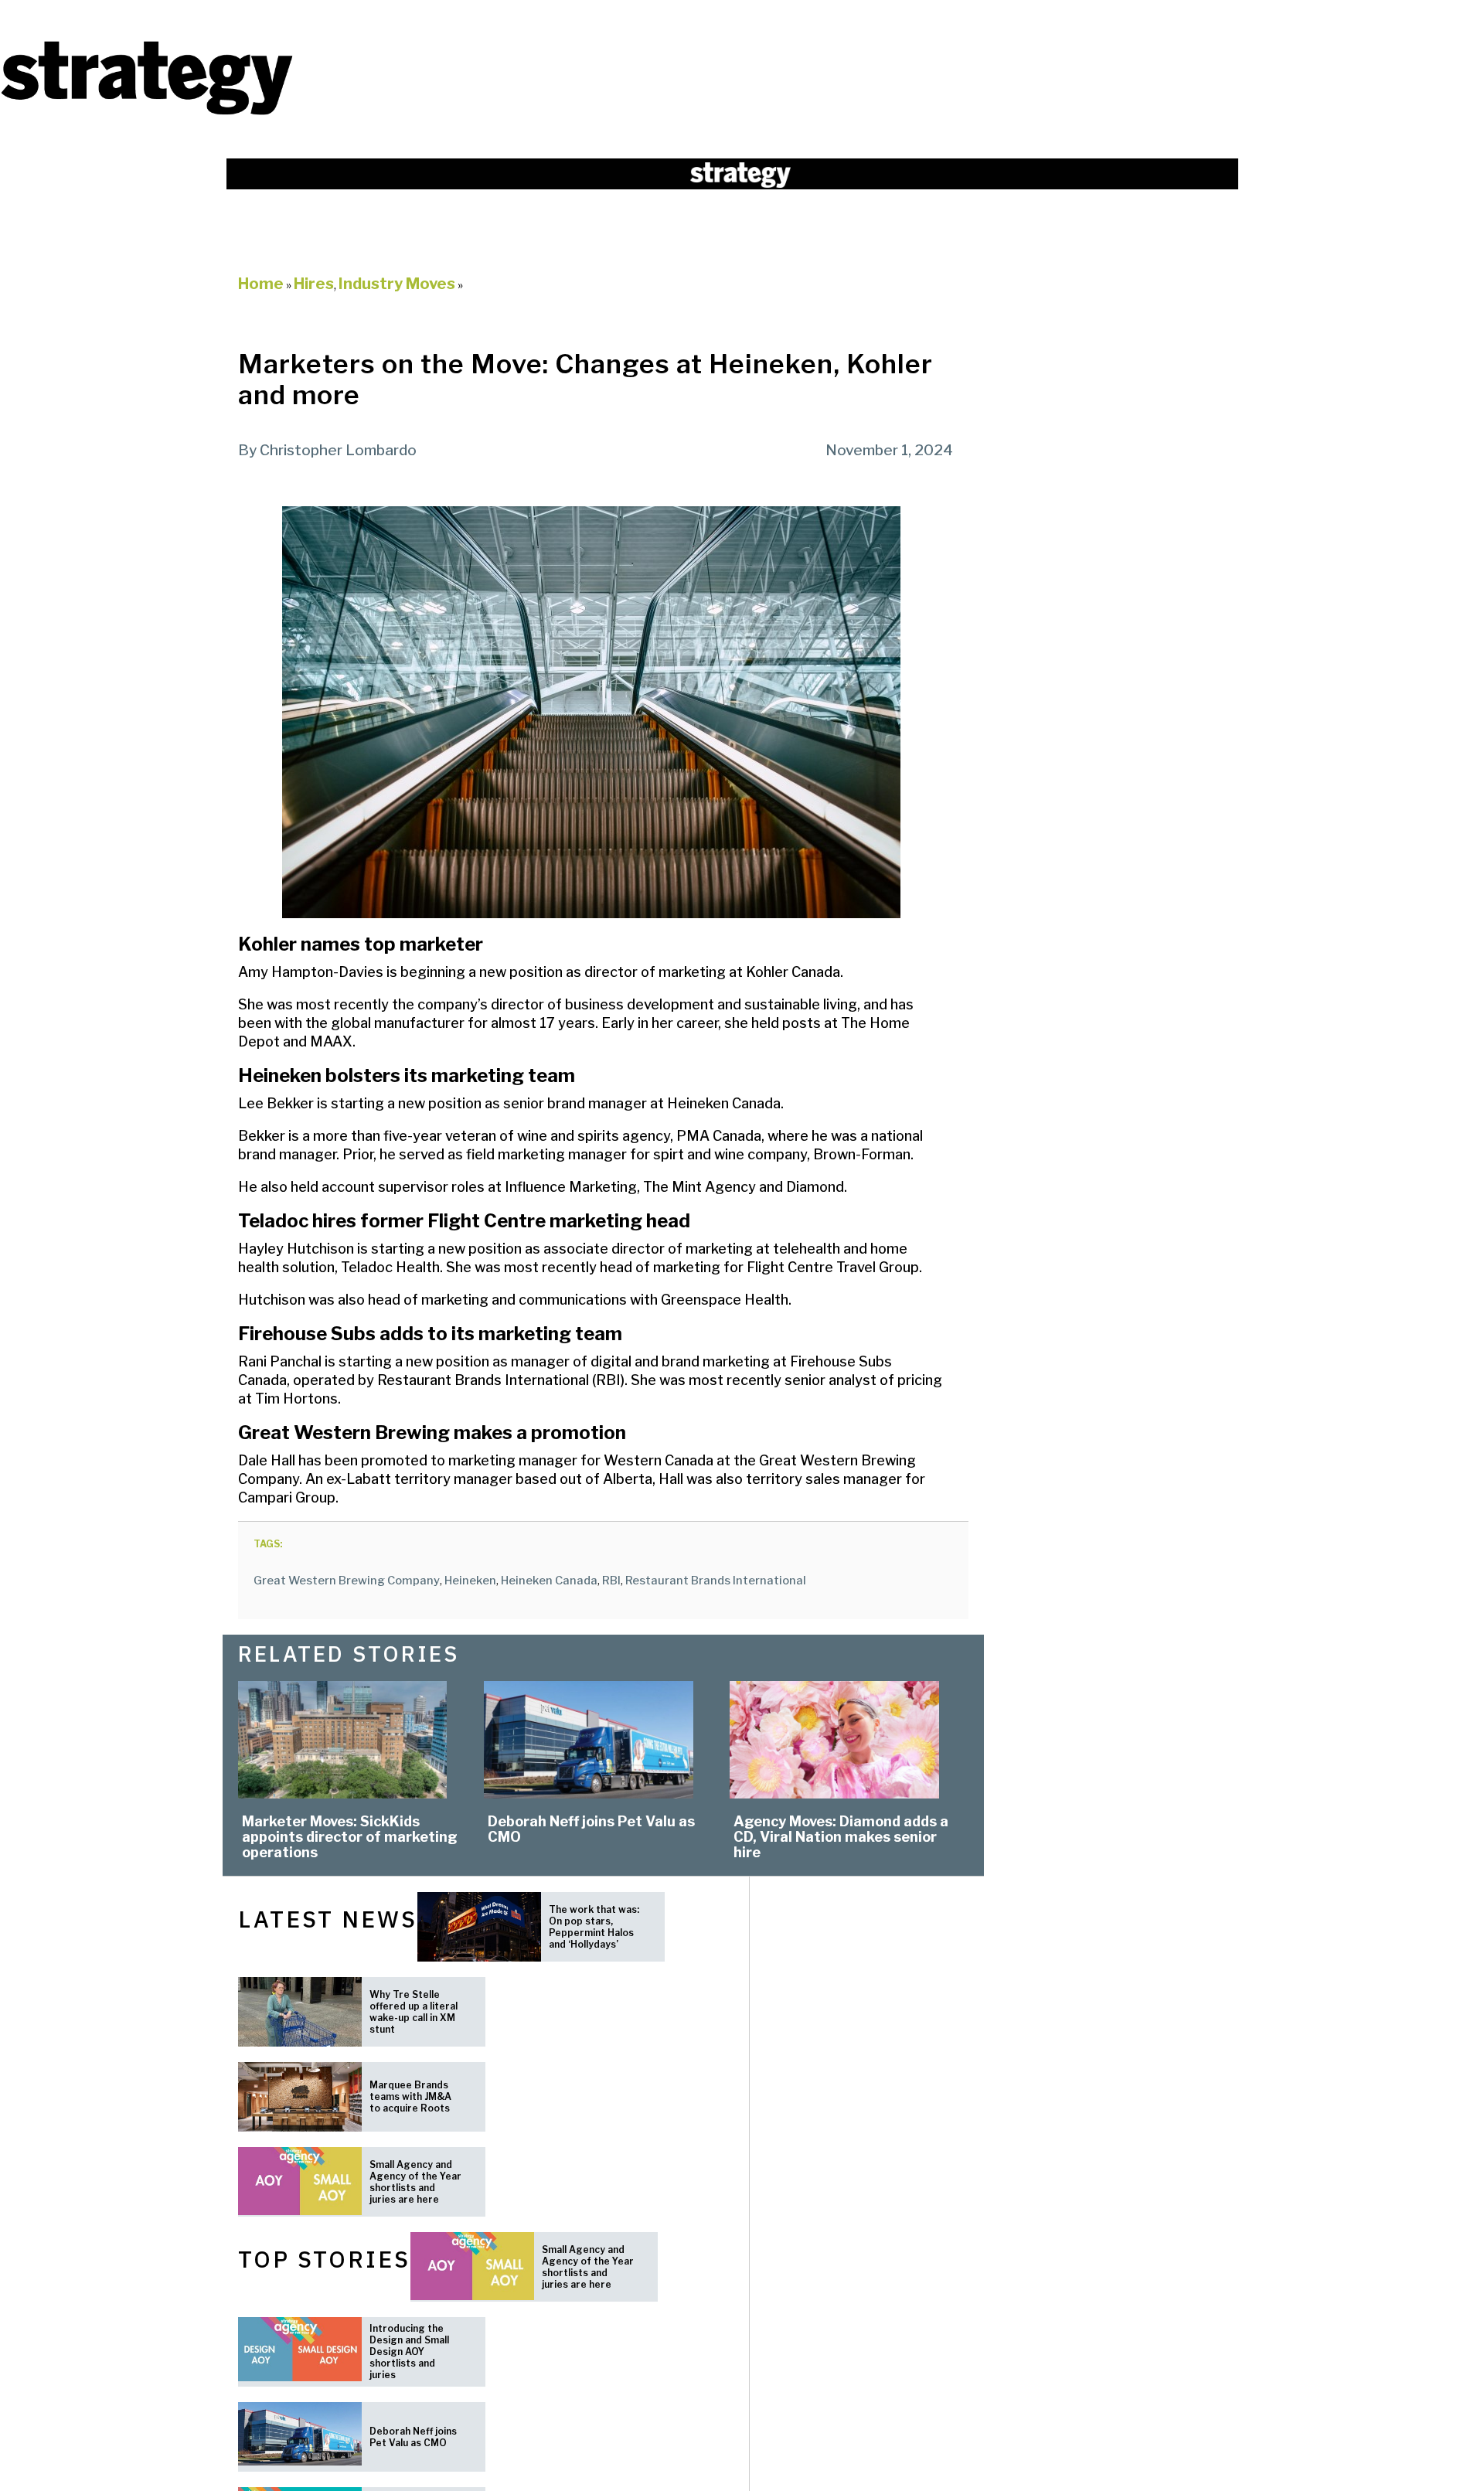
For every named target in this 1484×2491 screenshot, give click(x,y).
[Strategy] (147, 113)
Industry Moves (397, 284)
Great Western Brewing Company (347, 1581)
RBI (611, 1581)
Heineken (470, 1581)
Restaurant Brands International (716, 1581)
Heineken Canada (549, 1581)
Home (261, 284)
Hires (314, 284)
